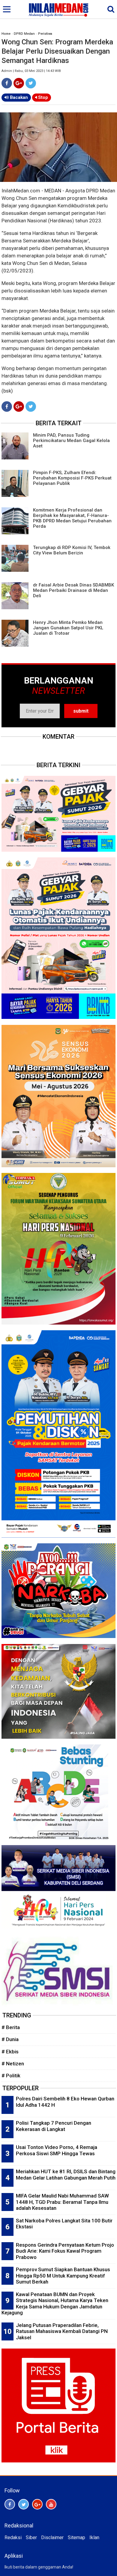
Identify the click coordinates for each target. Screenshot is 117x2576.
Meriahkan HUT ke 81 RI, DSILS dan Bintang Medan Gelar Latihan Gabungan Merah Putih (66, 2175)
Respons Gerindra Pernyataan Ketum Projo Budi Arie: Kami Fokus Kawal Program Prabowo (65, 2251)
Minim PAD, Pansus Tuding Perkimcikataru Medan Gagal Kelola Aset (71, 441)
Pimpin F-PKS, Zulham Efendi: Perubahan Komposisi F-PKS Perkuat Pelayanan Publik (72, 478)
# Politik (11, 2076)
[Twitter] (31, 83)
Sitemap (76, 2537)
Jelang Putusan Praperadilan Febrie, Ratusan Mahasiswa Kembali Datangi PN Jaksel (62, 2331)
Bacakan (18, 97)
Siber (31, 2537)
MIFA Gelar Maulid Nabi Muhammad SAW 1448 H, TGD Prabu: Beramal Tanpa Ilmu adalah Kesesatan (62, 2202)
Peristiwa (45, 34)
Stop (42, 97)
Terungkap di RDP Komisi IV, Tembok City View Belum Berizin (72, 550)
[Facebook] (7, 83)
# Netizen (13, 2064)
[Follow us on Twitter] (24, 2504)
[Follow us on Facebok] (10, 2504)
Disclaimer (52, 2537)
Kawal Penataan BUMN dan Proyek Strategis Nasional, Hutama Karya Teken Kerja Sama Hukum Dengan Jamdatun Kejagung (55, 2304)
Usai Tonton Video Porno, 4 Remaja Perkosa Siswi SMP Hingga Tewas (57, 2150)
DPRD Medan (24, 34)
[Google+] (19, 83)
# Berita (11, 2027)
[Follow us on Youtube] (51, 2504)
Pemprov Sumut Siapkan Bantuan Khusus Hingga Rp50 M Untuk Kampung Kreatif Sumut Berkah (63, 2276)
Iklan (94, 2537)
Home (6, 34)
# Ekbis (10, 2052)
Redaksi (13, 2537)
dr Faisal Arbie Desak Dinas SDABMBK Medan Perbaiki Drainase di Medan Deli (73, 590)
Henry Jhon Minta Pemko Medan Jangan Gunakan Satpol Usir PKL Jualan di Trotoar (68, 628)
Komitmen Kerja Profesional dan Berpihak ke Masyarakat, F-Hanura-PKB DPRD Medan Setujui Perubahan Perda (72, 518)
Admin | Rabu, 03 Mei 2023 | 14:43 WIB (31, 71)
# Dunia (10, 2039)
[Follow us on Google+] (37, 2504)
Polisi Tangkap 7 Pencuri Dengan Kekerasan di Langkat (54, 2126)
